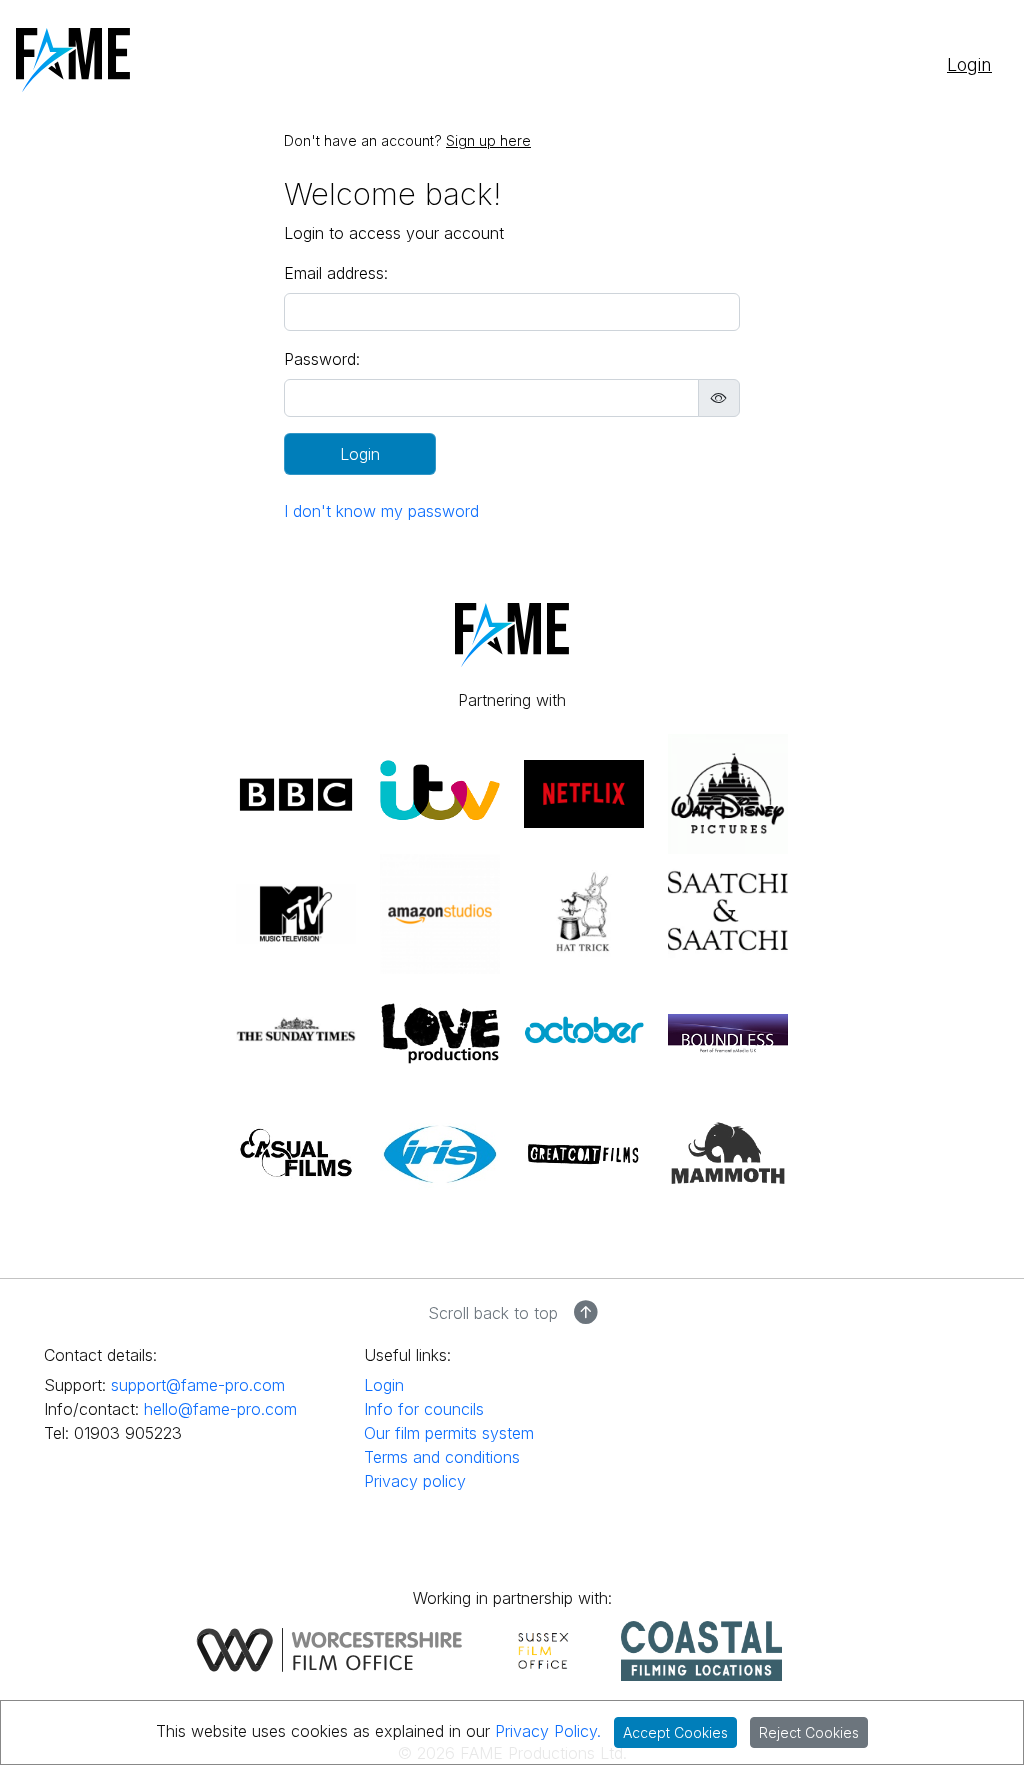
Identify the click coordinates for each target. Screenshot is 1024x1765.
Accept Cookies (675, 1732)
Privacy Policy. (548, 1731)
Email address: (336, 273)
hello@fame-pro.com (220, 1409)
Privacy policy (415, 1481)
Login (969, 64)
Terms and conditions (442, 1457)
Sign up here (488, 140)
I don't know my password (381, 511)
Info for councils (424, 1409)
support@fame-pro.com (198, 1385)
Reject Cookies (809, 1732)
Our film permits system (449, 1433)
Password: (322, 359)
